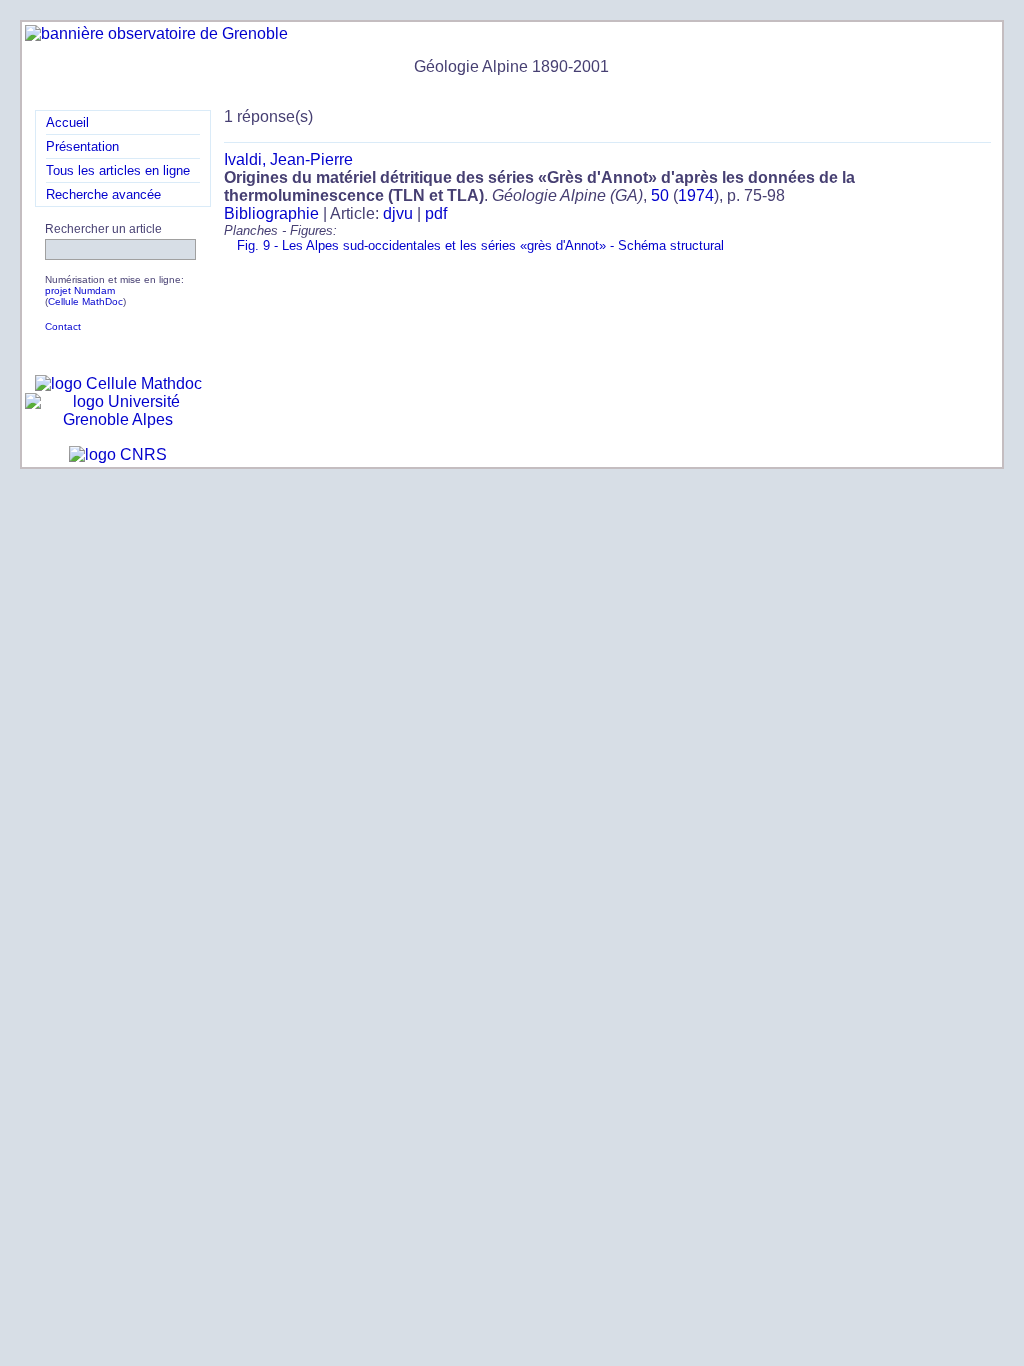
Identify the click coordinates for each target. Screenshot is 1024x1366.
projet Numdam (80, 290)
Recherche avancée (103, 194)
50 (660, 195)
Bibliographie (271, 213)
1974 (696, 195)
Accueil (67, 122)
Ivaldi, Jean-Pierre (288, 159)
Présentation (82, 146)
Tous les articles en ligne (118, 170)
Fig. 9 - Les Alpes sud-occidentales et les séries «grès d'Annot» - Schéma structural (480, 245)
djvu (398, 213)
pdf (436, 213)
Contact (63, 326)
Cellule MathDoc (85, 301)
